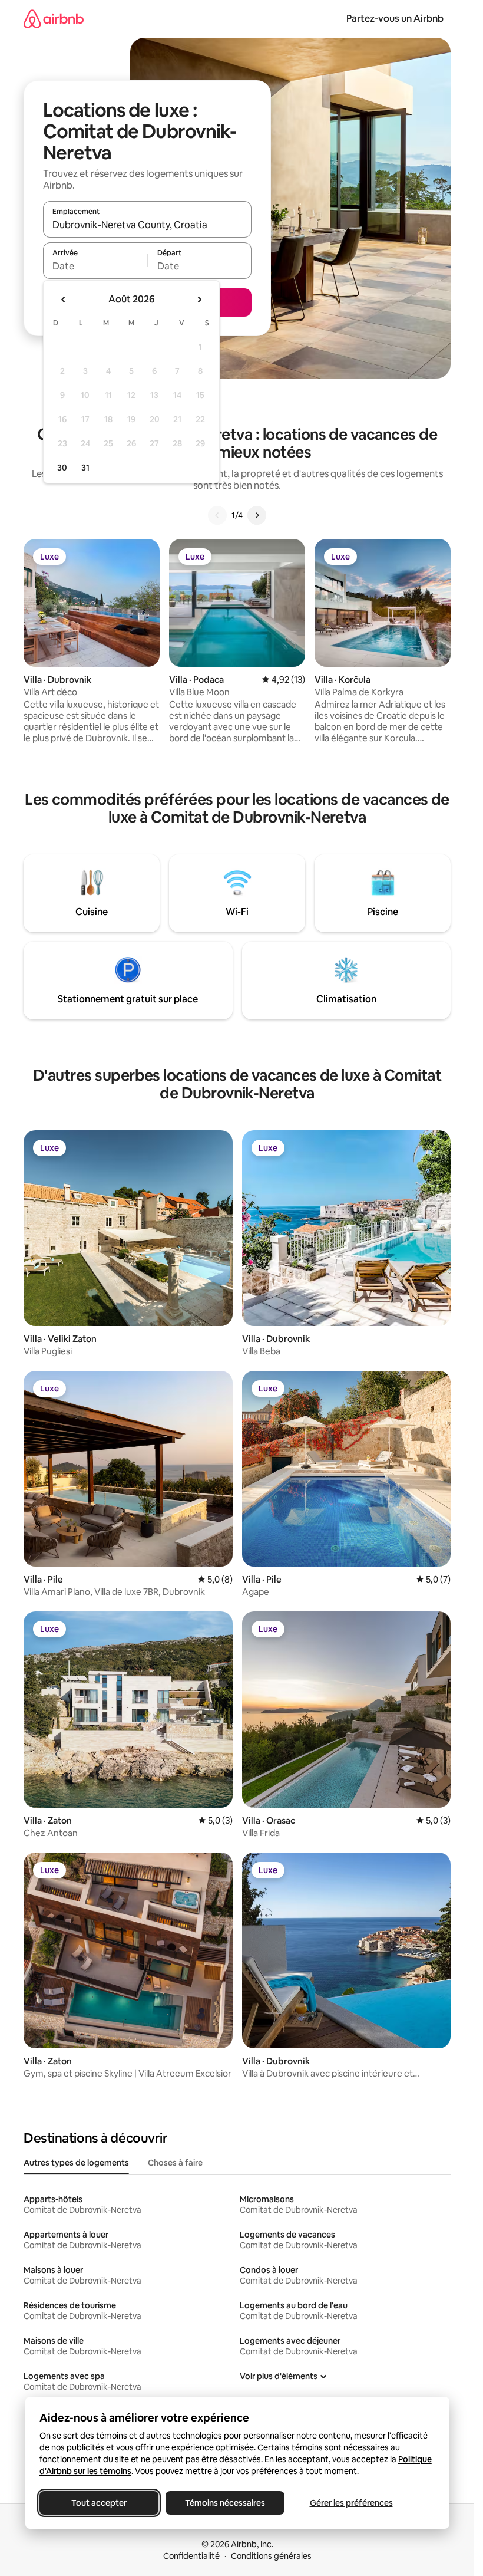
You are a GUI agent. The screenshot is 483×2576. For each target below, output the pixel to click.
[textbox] (95, 266)
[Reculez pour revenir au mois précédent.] (64, 300)
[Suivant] (257, 515)
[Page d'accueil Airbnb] (54, 19)
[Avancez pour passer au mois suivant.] (199, 300)
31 (85, 468)
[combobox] (147, 225)
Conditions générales (271, 2556)
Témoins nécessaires (225, 2503)
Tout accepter (99, 2503)
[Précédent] (217, 515)
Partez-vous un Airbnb (395, 19)
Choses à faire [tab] (175, 2163)
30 (62, 468)
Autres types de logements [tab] (76, 2163)
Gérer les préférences (351, 2503)
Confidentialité (191, 2556)
